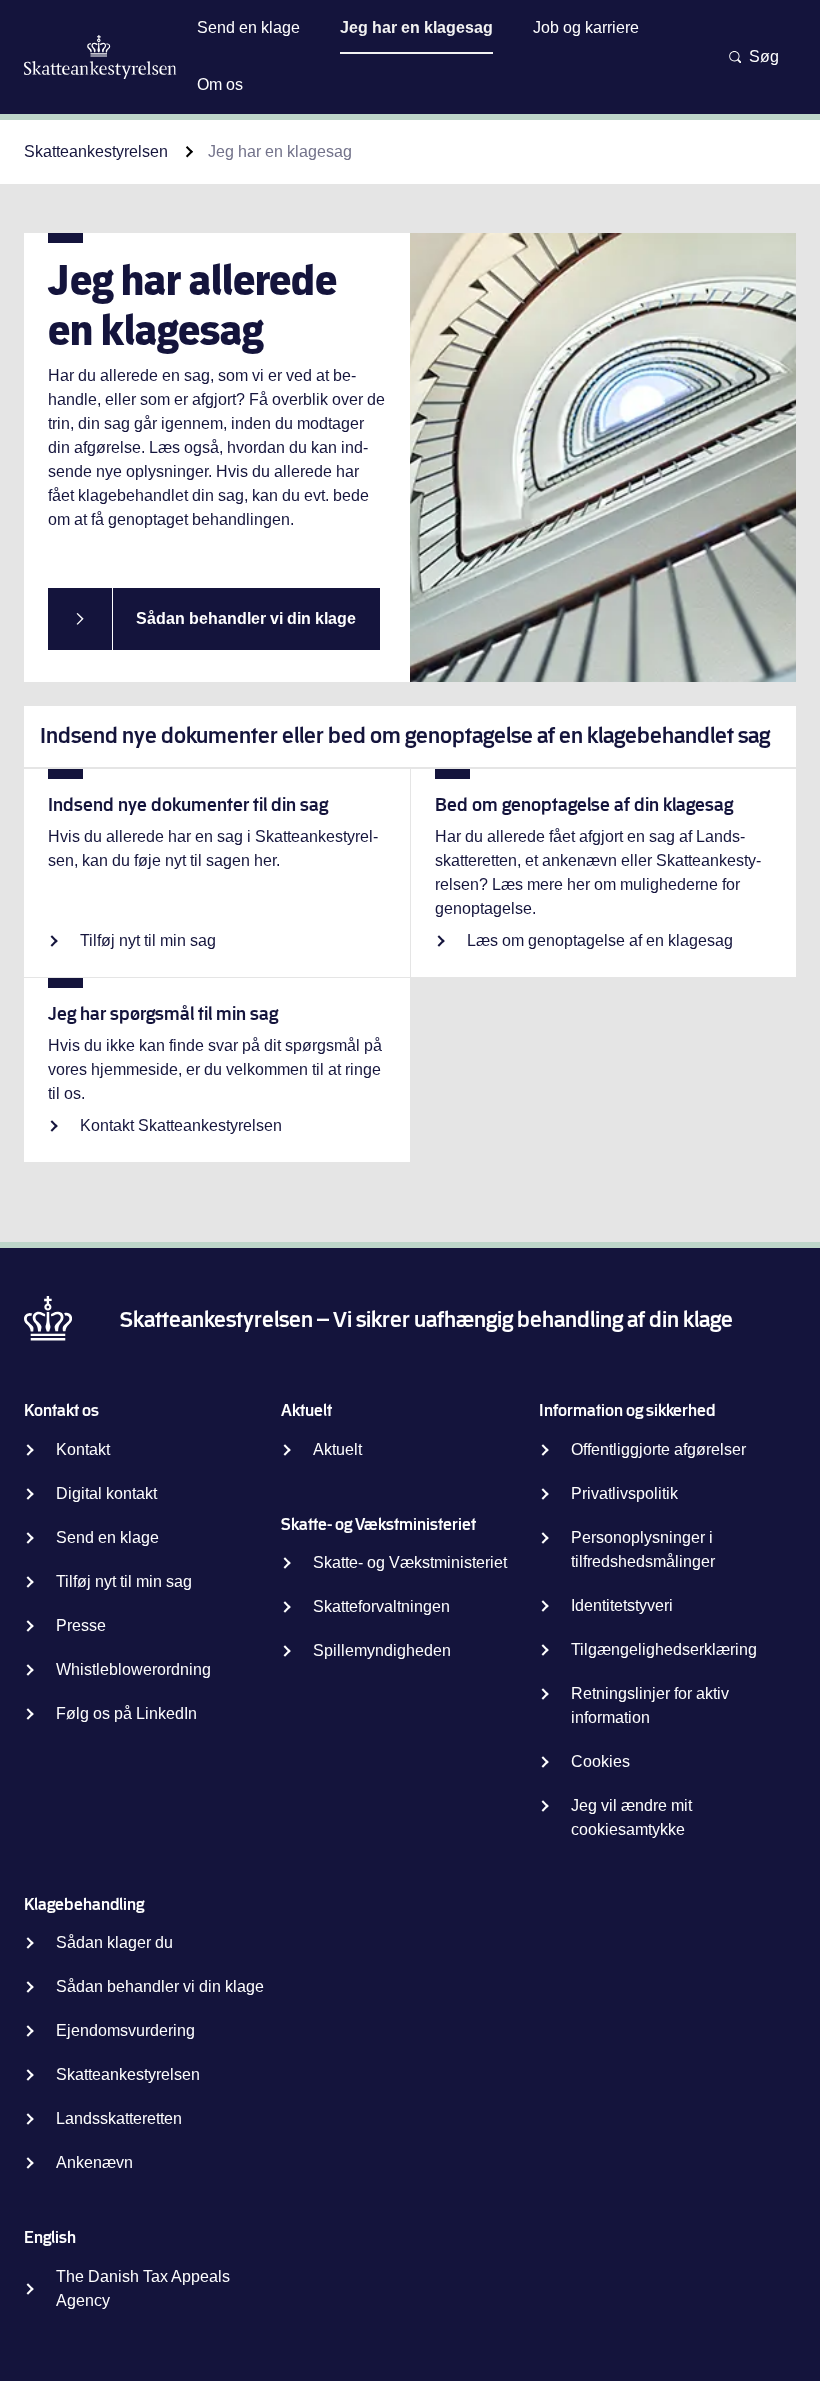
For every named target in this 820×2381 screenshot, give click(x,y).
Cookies (600, 1761)
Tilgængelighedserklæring (664, 1649)
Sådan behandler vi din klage (246, 618)
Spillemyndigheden (382, 1650)
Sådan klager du (114, 1942)
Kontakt (83, 1449)
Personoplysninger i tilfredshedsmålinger (643, 1549)
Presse (81, 1625)
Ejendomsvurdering (125, 2030)
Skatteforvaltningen (381, 1606)
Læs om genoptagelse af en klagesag (600, 940)
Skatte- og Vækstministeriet (410, 1562)
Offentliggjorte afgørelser (658, 1449)
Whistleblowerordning (133, 1669)
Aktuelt (337, 1449)
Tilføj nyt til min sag (148, 940)
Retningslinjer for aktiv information (650, 1705)
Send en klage (107, 1537)
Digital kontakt (106, 1493)
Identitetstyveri (622, 1605)
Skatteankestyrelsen (96, 151)
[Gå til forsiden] (100, 57)
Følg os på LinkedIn (126, 1713)
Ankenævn (94, 2162)
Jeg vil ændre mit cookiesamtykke (631, 1817)
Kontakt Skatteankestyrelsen (181, 1125)
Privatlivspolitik (624, 1493)
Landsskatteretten (119, 2118)
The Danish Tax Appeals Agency (143, 2288)
